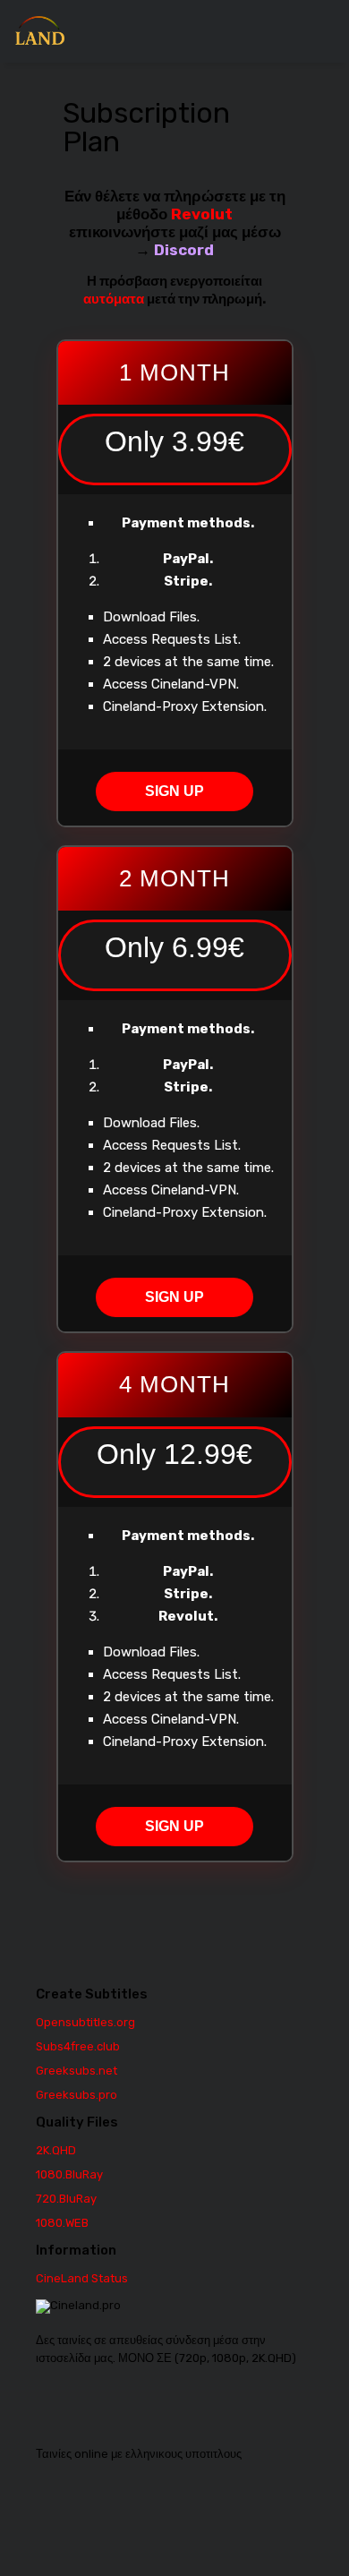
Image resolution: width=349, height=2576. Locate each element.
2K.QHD (56, 2150)
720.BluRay (66, 2199)
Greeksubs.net (77, 2071)
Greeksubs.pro (77, 2095)
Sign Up (174, 791)
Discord (184, 250)
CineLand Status (82, 2278)
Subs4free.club (78, 2046)
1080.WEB (62, 2223)
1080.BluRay (69, 2174)
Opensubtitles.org (85, 2022)
